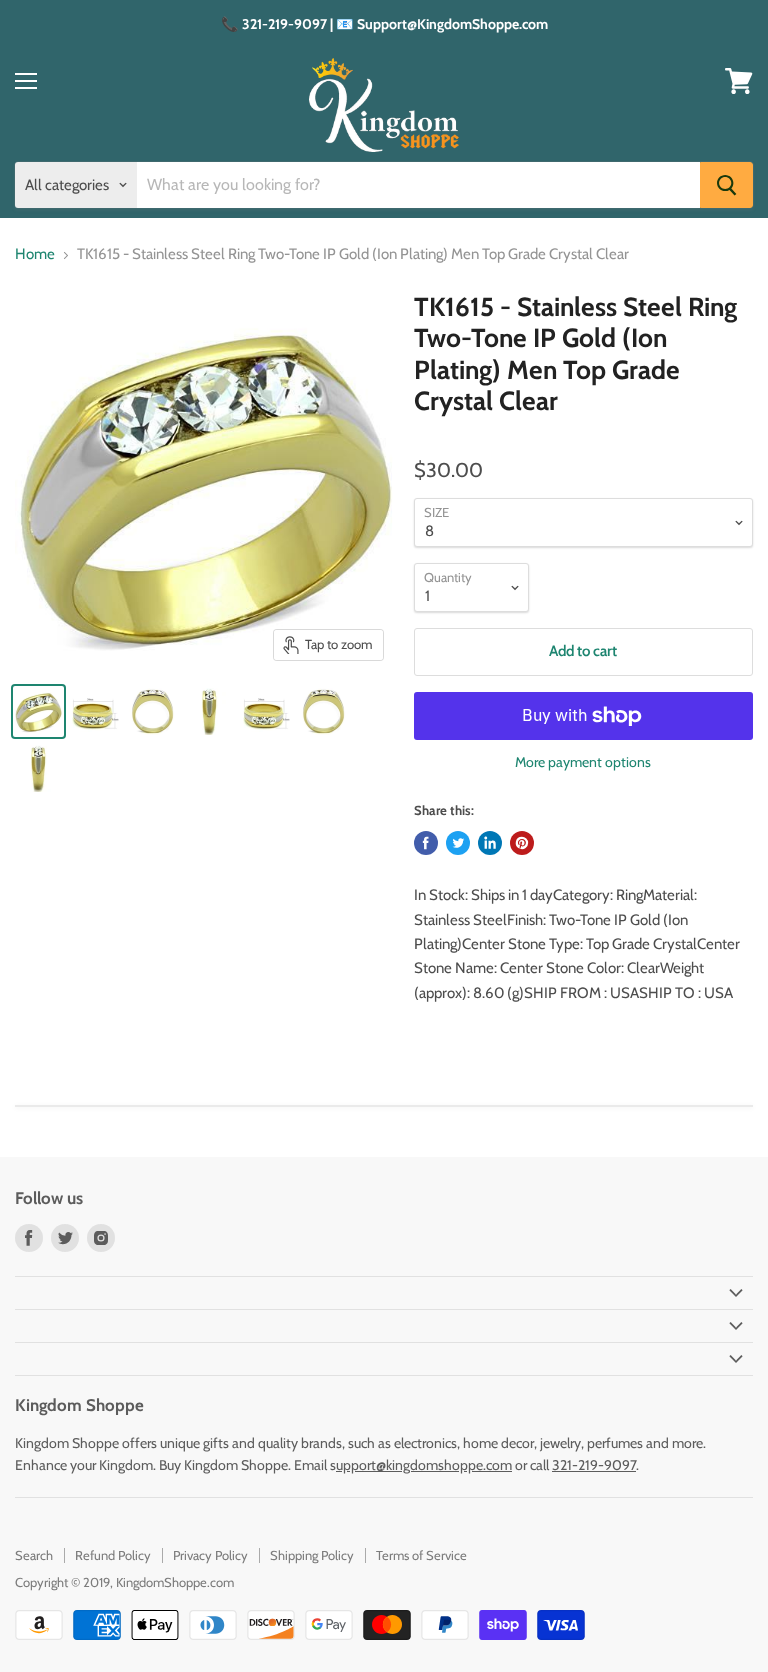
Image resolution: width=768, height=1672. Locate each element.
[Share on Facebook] (426, 843)
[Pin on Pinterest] (522, 843)
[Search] (726, 185)
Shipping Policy (312, 1555)
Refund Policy (113, 1555)
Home (35, 254)
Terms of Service (421, 1555)
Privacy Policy (210, 1555)
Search (34, 1555)
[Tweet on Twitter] (458, 843)
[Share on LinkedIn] (490, 843)
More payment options (583, 762)
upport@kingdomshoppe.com (424, 1465)
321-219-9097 (594, 1465)
